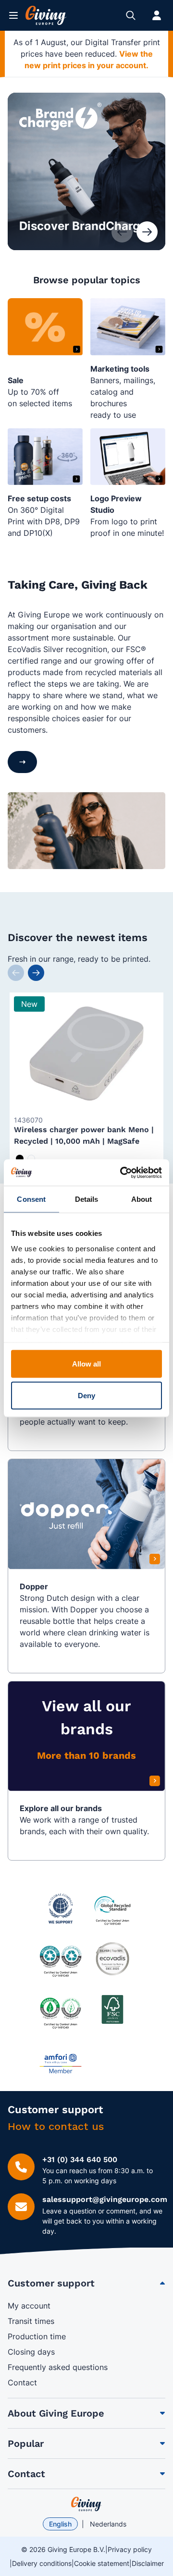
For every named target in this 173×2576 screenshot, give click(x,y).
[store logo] (86, 2504)
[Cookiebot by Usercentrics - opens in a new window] (122, 1173)
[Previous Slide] (16, 973)
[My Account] (157, 15)
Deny (86, 1395)
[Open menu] (13, 15)
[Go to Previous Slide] (122, 232)
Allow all (87, 1364)
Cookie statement (102, 2563)
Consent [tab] (31, 1199)
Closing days (31, 2352)
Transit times (31, 2321)
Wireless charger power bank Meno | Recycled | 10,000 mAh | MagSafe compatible (84, 1141)
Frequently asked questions (58, 2367)
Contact (22, 2382)
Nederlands (108, 2524)
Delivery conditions (42, 2563)
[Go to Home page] (46, 15)
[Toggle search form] (131, 15)
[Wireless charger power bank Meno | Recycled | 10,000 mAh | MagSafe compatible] (86, 1053)
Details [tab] (87, 1199)
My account (29, 2306)
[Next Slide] (36, 973)
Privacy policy (130, 2549)
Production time (37, 2336)
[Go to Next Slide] (147, 232)
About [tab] (142, 1199)
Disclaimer (148, 2563)
